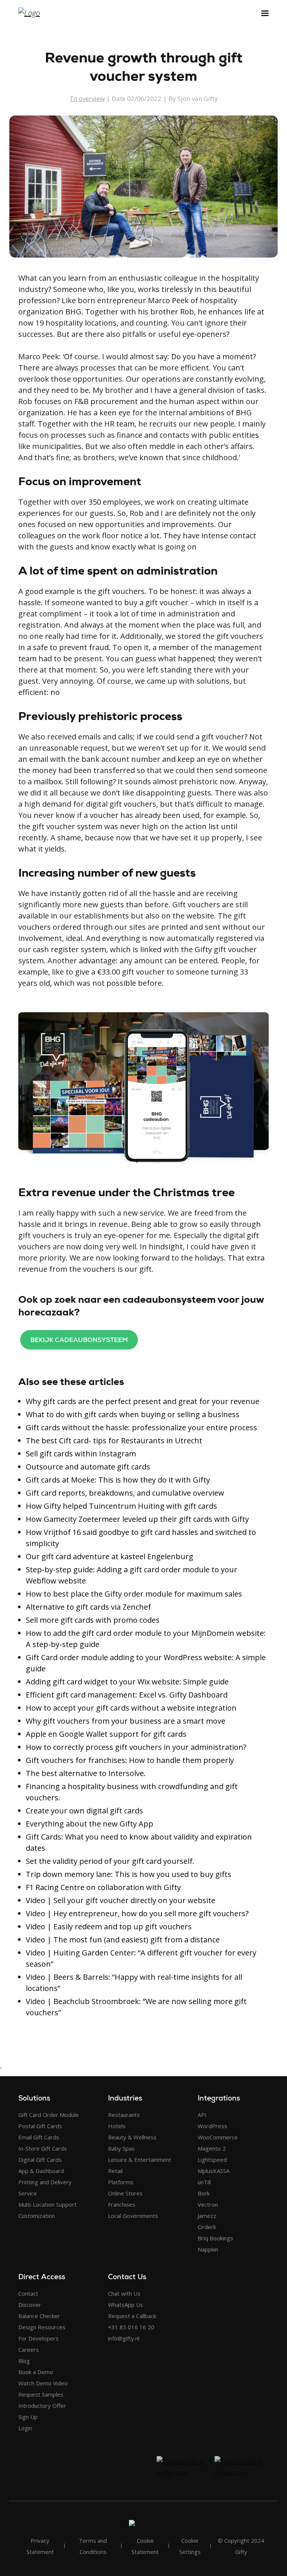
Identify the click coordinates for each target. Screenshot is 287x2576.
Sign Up (28, 2417)
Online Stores (125, 2193)
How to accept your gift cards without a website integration (131, 1708)
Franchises (122, 2204)
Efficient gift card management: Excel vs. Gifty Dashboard (127, 1695)
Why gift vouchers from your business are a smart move (126, 1721)
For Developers (38, 2338)
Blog (24, 2361)
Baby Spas (121, 2148)
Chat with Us (124, 2293)
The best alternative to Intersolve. (86, 1773)
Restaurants (124, 2115)
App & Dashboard (41, 2171)
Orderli (207, 2227)
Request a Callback (132, 2316)
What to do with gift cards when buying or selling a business (133, 1414)
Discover (30, 2305)
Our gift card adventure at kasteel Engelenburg (109, 1556)
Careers (29, 2349)
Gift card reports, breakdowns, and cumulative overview (125, 1493)
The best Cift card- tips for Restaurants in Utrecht (114, 1441)
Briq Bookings (215, 2238)
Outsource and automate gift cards (88, 1467)
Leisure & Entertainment (140, 2160)
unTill (204, 2182)
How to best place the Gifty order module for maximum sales (134, 1594)
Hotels (117, 2126)
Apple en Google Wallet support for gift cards (106, 1734)
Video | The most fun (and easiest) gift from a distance (123, 1940)
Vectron (208, 2204)
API (202, 2115)
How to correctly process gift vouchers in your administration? (136, 1747)
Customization (37, 2216)
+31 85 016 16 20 (131, 2327)
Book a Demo (36, 2372)
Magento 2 (212, 2148)
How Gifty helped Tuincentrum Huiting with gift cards (121, 1506)
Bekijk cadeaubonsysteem (79, 1340)
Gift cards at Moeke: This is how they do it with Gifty (118, 1480)
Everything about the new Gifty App (90, 1824)
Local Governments (133, 2216)
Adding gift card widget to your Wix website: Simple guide (127, 1682)
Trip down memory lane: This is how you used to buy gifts (129, 1874)
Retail (115, 2171)
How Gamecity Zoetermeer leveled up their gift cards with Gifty (137, 1519)
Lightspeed (212, 2160)
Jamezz (207, 2216)
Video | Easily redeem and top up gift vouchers (109, 1926)
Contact (28, 2293)
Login (25, 2428)
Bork (204, 2193)
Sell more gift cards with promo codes (93, 1620)
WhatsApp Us (126, 2305)
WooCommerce (218, 2137)
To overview (87, 99)
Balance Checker (39, 2316)
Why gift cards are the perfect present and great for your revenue (143, 1401)
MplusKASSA (214, 2171)
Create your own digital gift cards (84, 1811)
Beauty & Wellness (132, 2137)
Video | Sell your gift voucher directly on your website (121, 1900)
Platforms (121, 2182)
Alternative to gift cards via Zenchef (88, 1607)
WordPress (212, 2126)
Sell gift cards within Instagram (81, 1454)
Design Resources (42, 2327)
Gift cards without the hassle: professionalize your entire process (141, 1427)
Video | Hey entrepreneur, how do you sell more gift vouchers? (137, 1913)
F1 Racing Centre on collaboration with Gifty (103, 1887)
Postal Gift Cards (40, 2126)
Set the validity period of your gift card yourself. (110, 1861)
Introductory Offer (42, 2406)
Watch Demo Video (43, 2383)
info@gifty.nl (124, 2338)
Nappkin (208, 2249)
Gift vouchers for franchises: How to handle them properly (130, 1760)
